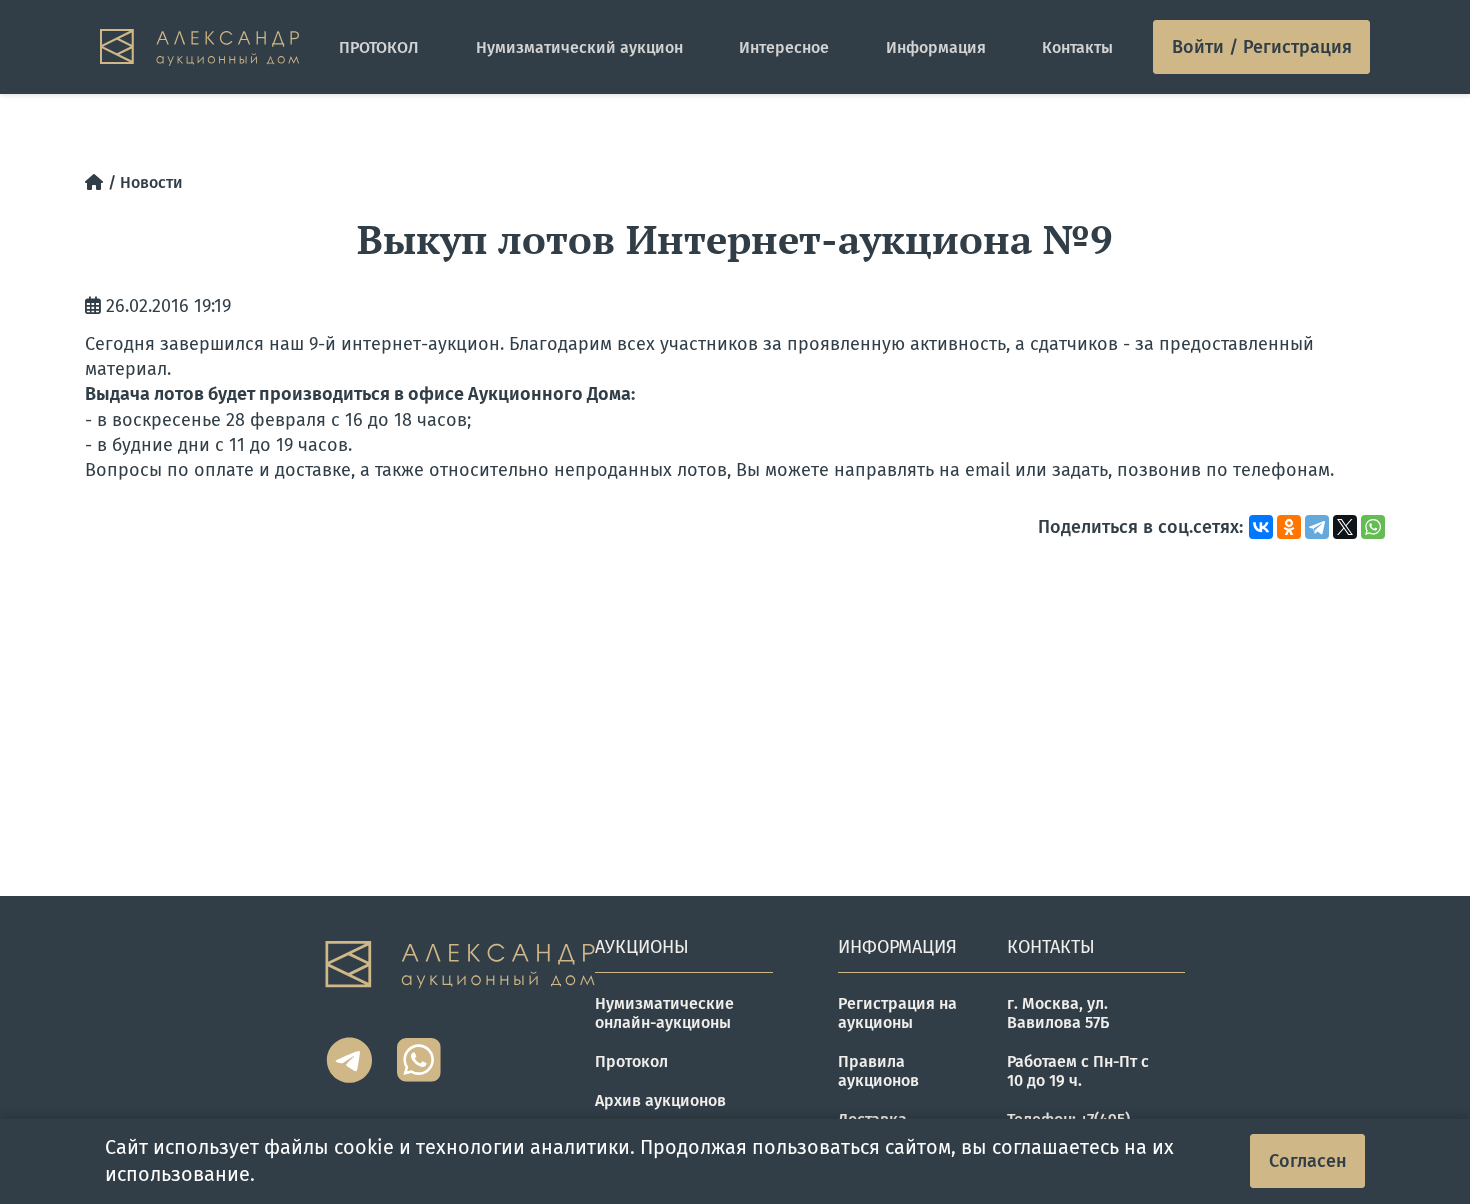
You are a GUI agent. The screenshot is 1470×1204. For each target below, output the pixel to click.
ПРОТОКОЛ (379, 47)
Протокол (631, 1061)
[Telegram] (1317, 527)
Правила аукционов (878, 1071)
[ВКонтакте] (1261, 527)
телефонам (1281, 470)
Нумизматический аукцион (579, 47)
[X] (1345, 527)
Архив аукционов (660, 1100)
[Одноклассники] (1289, 527)
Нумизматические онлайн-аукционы (664, 1013)
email (990, 470)
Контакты (1077, 47)
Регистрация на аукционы (897, 1013)
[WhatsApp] (1373, 527)
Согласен (1308, 1161)
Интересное (784, 47)
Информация (936, 47)
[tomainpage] (199, 47)
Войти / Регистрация (1262, 47)
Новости (151, 182)
